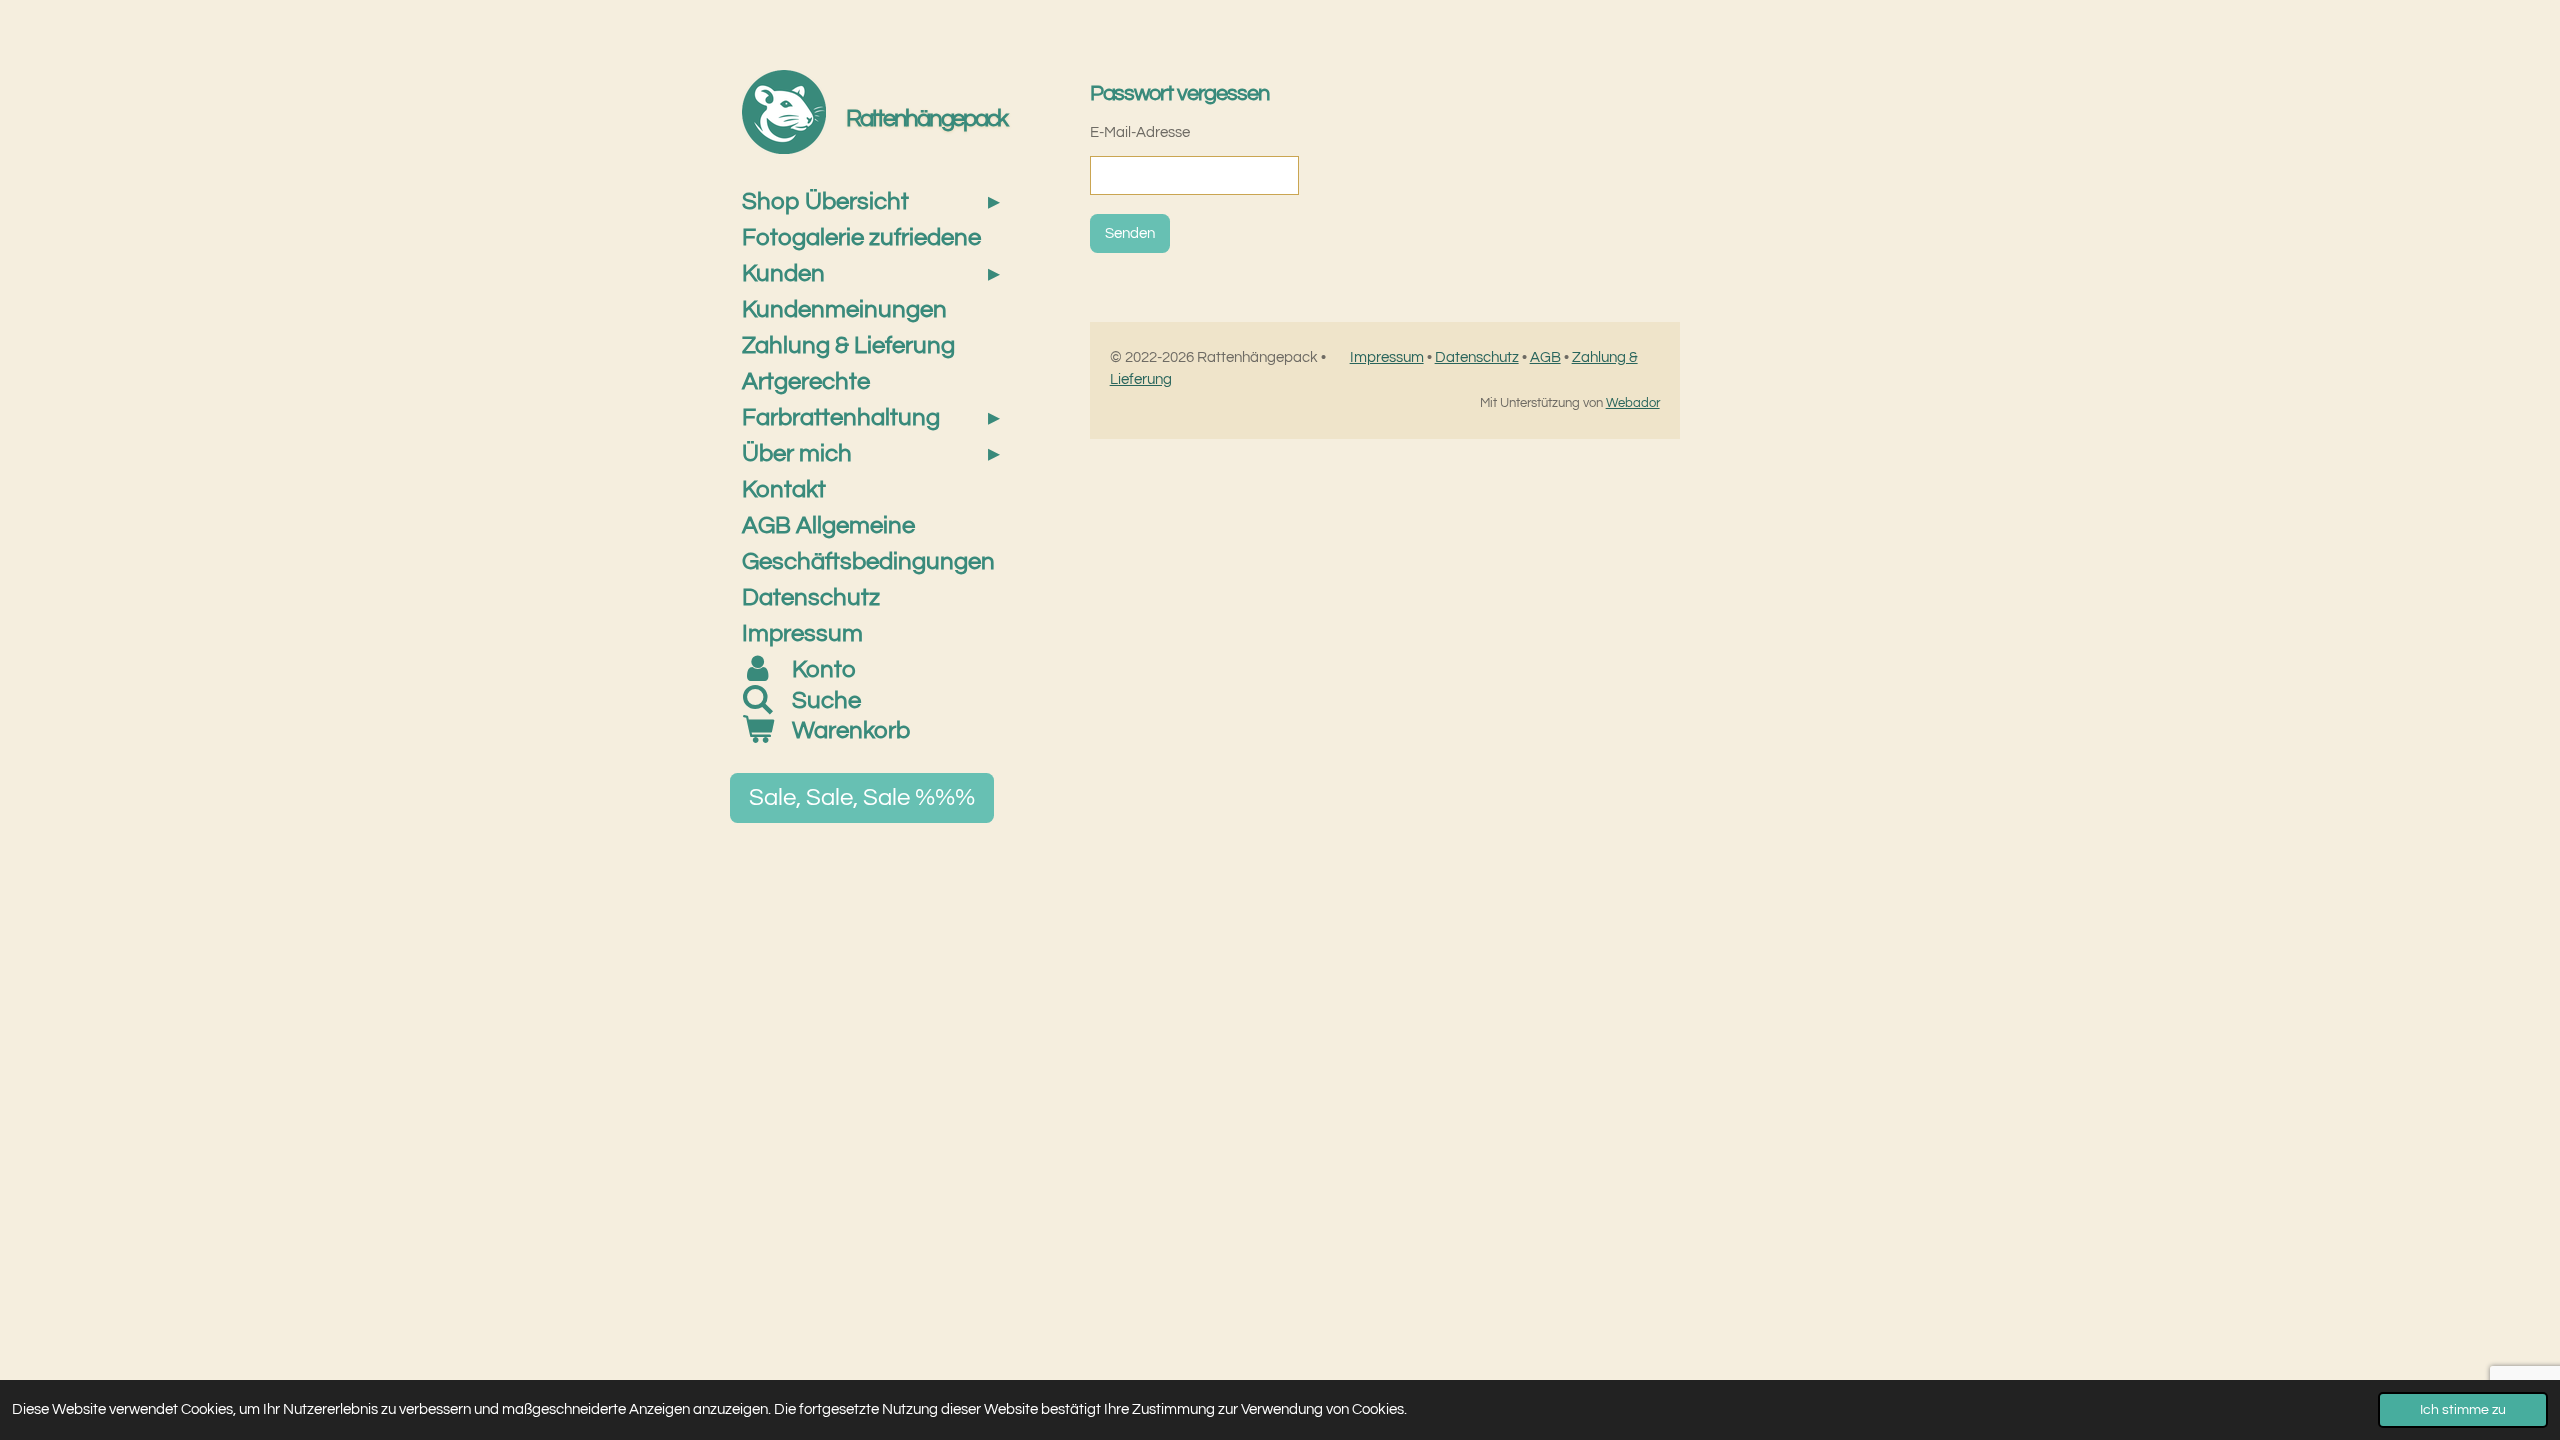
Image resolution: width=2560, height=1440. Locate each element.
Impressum (1387, 357)
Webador (1633, 403)
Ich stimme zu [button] (2463, 1410)
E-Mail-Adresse (1140, 132)
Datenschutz (1477, 357)
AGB (1545, 357)
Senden (1130, 233)
